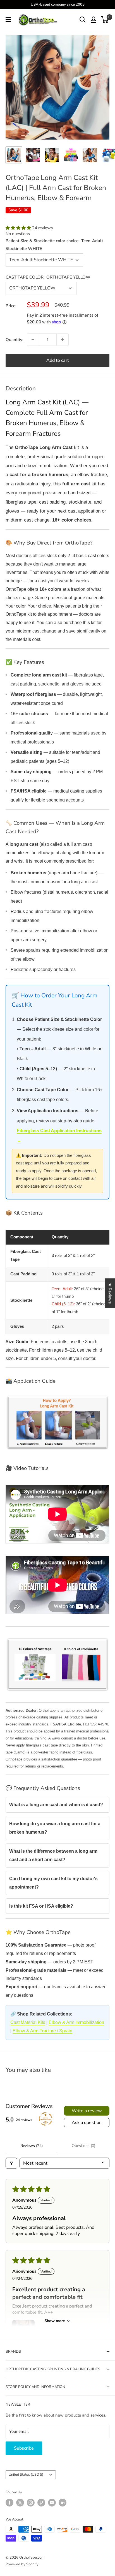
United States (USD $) (26, 2475)
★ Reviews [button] (110, 1293)
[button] (19, 228)
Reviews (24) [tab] (32, 2146)
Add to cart (58, 360)
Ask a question (87, 2123)
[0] (105, 20)
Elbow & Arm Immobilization (76, 2022)
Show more (55, 2321)
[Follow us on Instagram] (31, 2503)
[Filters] (11, 2163)
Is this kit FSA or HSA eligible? (41, 1906)
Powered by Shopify (22, 2564)
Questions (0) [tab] (83, 2146)
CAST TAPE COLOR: (48, 277)
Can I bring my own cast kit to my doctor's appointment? (53, 1883)
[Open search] (83, 20)
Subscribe (24, 2448)
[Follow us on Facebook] (9, 2503)
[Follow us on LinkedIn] (63, 2503)
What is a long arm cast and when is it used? (56, 1805)
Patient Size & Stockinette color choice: (54, 245)
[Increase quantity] (63, 340)
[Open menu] (8, 20)
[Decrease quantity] (33, 340)
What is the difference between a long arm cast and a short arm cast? (53, 1855)
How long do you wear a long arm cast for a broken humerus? (55, 1828)
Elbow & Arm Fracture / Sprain (42, 2031)
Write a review (87, 2111)
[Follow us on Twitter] (20, 2503)
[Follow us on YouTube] (52, 2503)
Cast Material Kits (28, 2022)
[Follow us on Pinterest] (41, 2503)
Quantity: (15, 340)
